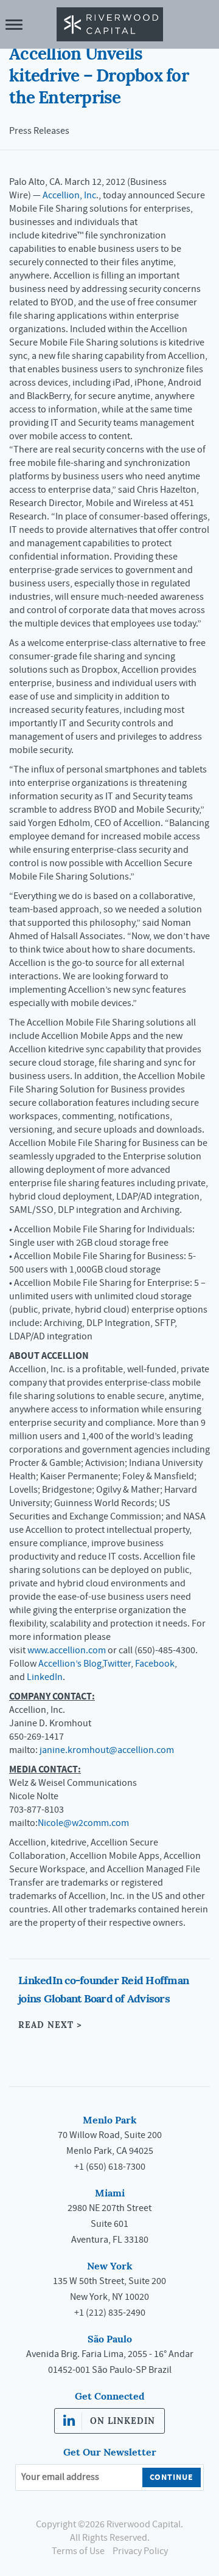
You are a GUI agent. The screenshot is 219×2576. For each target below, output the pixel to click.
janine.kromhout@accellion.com (108, 1750)
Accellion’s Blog (70, 1664)
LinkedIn (45, 1677)
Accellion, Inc (69, 195)
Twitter (117, 1664)
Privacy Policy (140, 2551)
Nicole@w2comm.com (83, 1823)
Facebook (155, 1664)
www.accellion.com (67, 1650)
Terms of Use (78, 2551)
